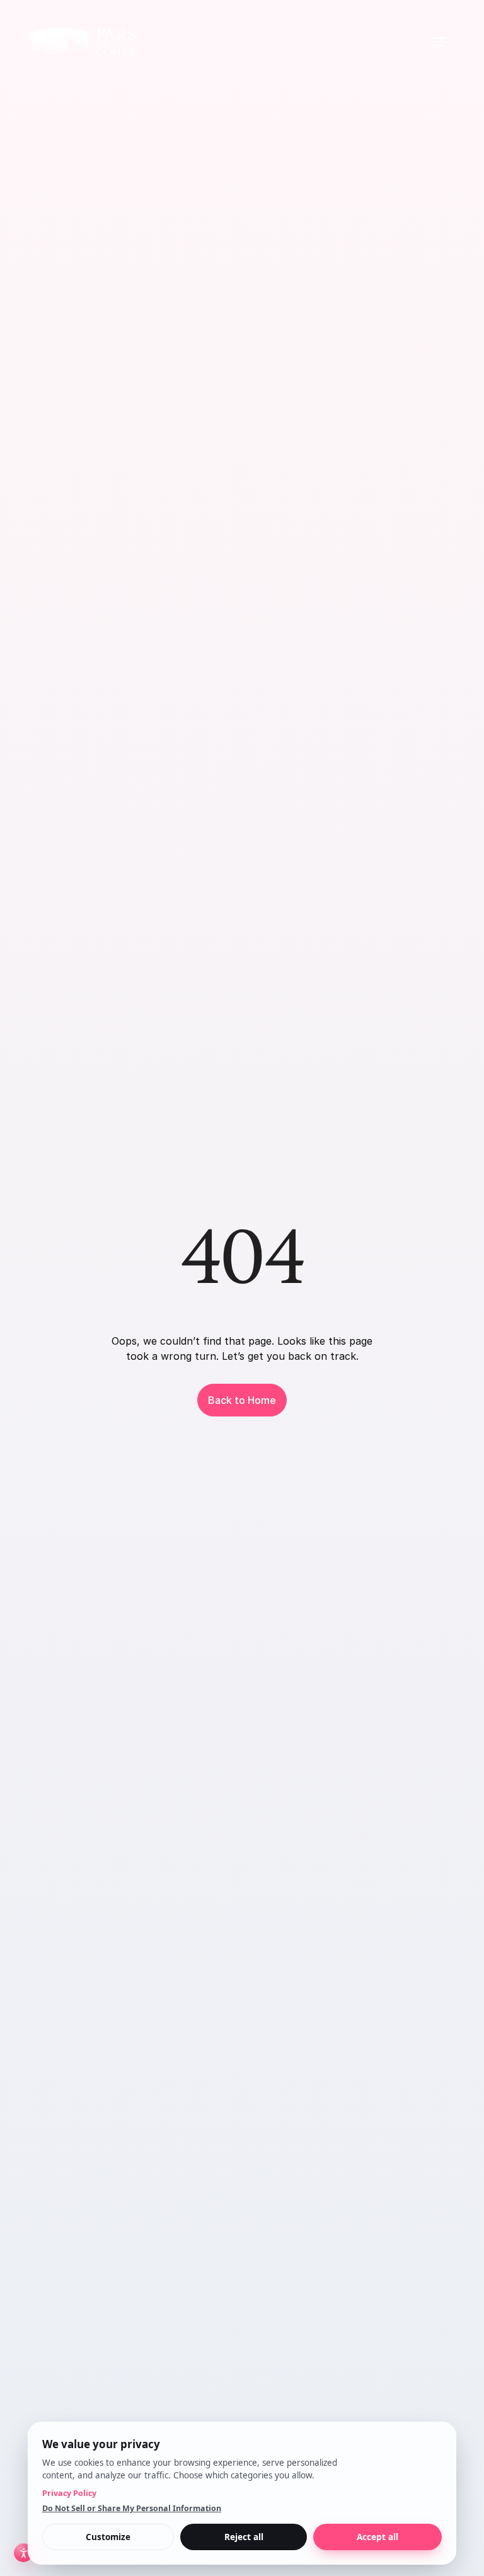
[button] (439, 42)
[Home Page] (82, 42)
